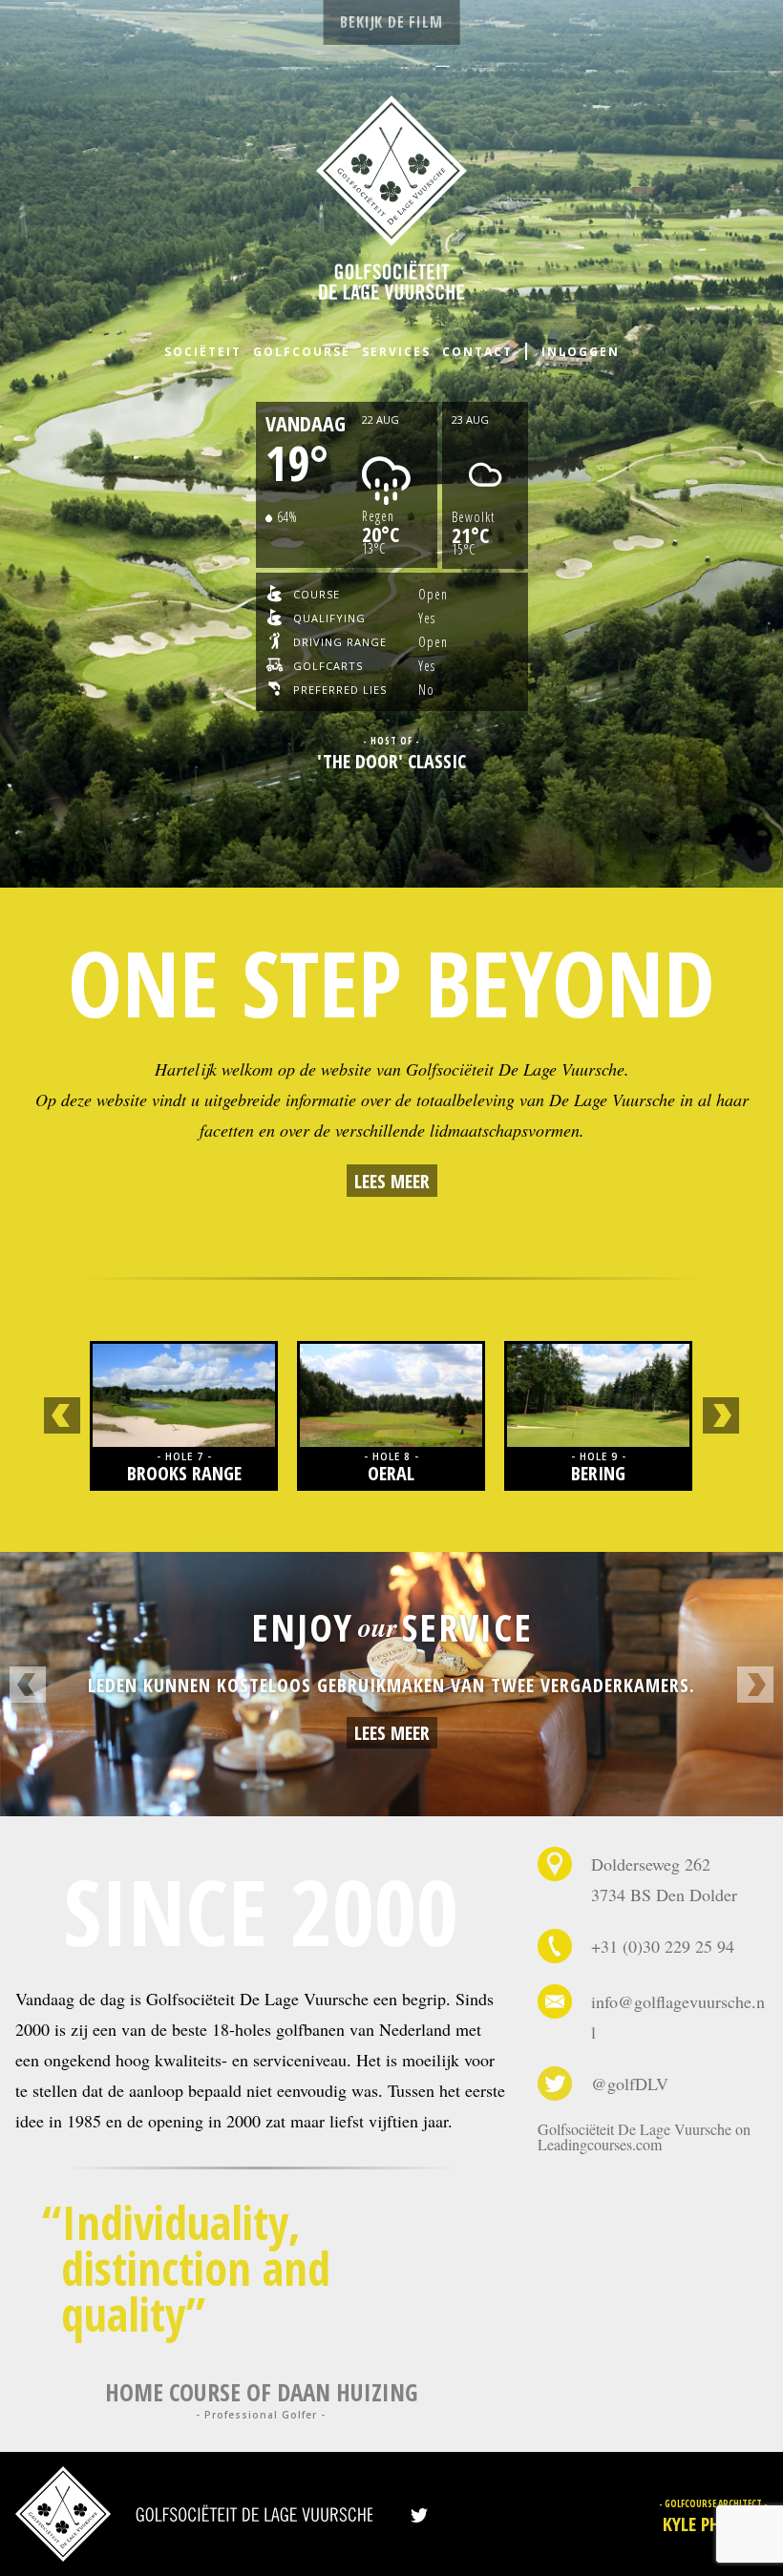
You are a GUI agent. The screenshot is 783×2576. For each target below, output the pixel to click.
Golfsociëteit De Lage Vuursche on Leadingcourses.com (644, 2136)
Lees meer (392, 1181)
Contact (477, 352)
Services (396, 352)
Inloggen (581, 352)
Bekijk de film (391, 22)
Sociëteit (203, 352)
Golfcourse (302, 352)
